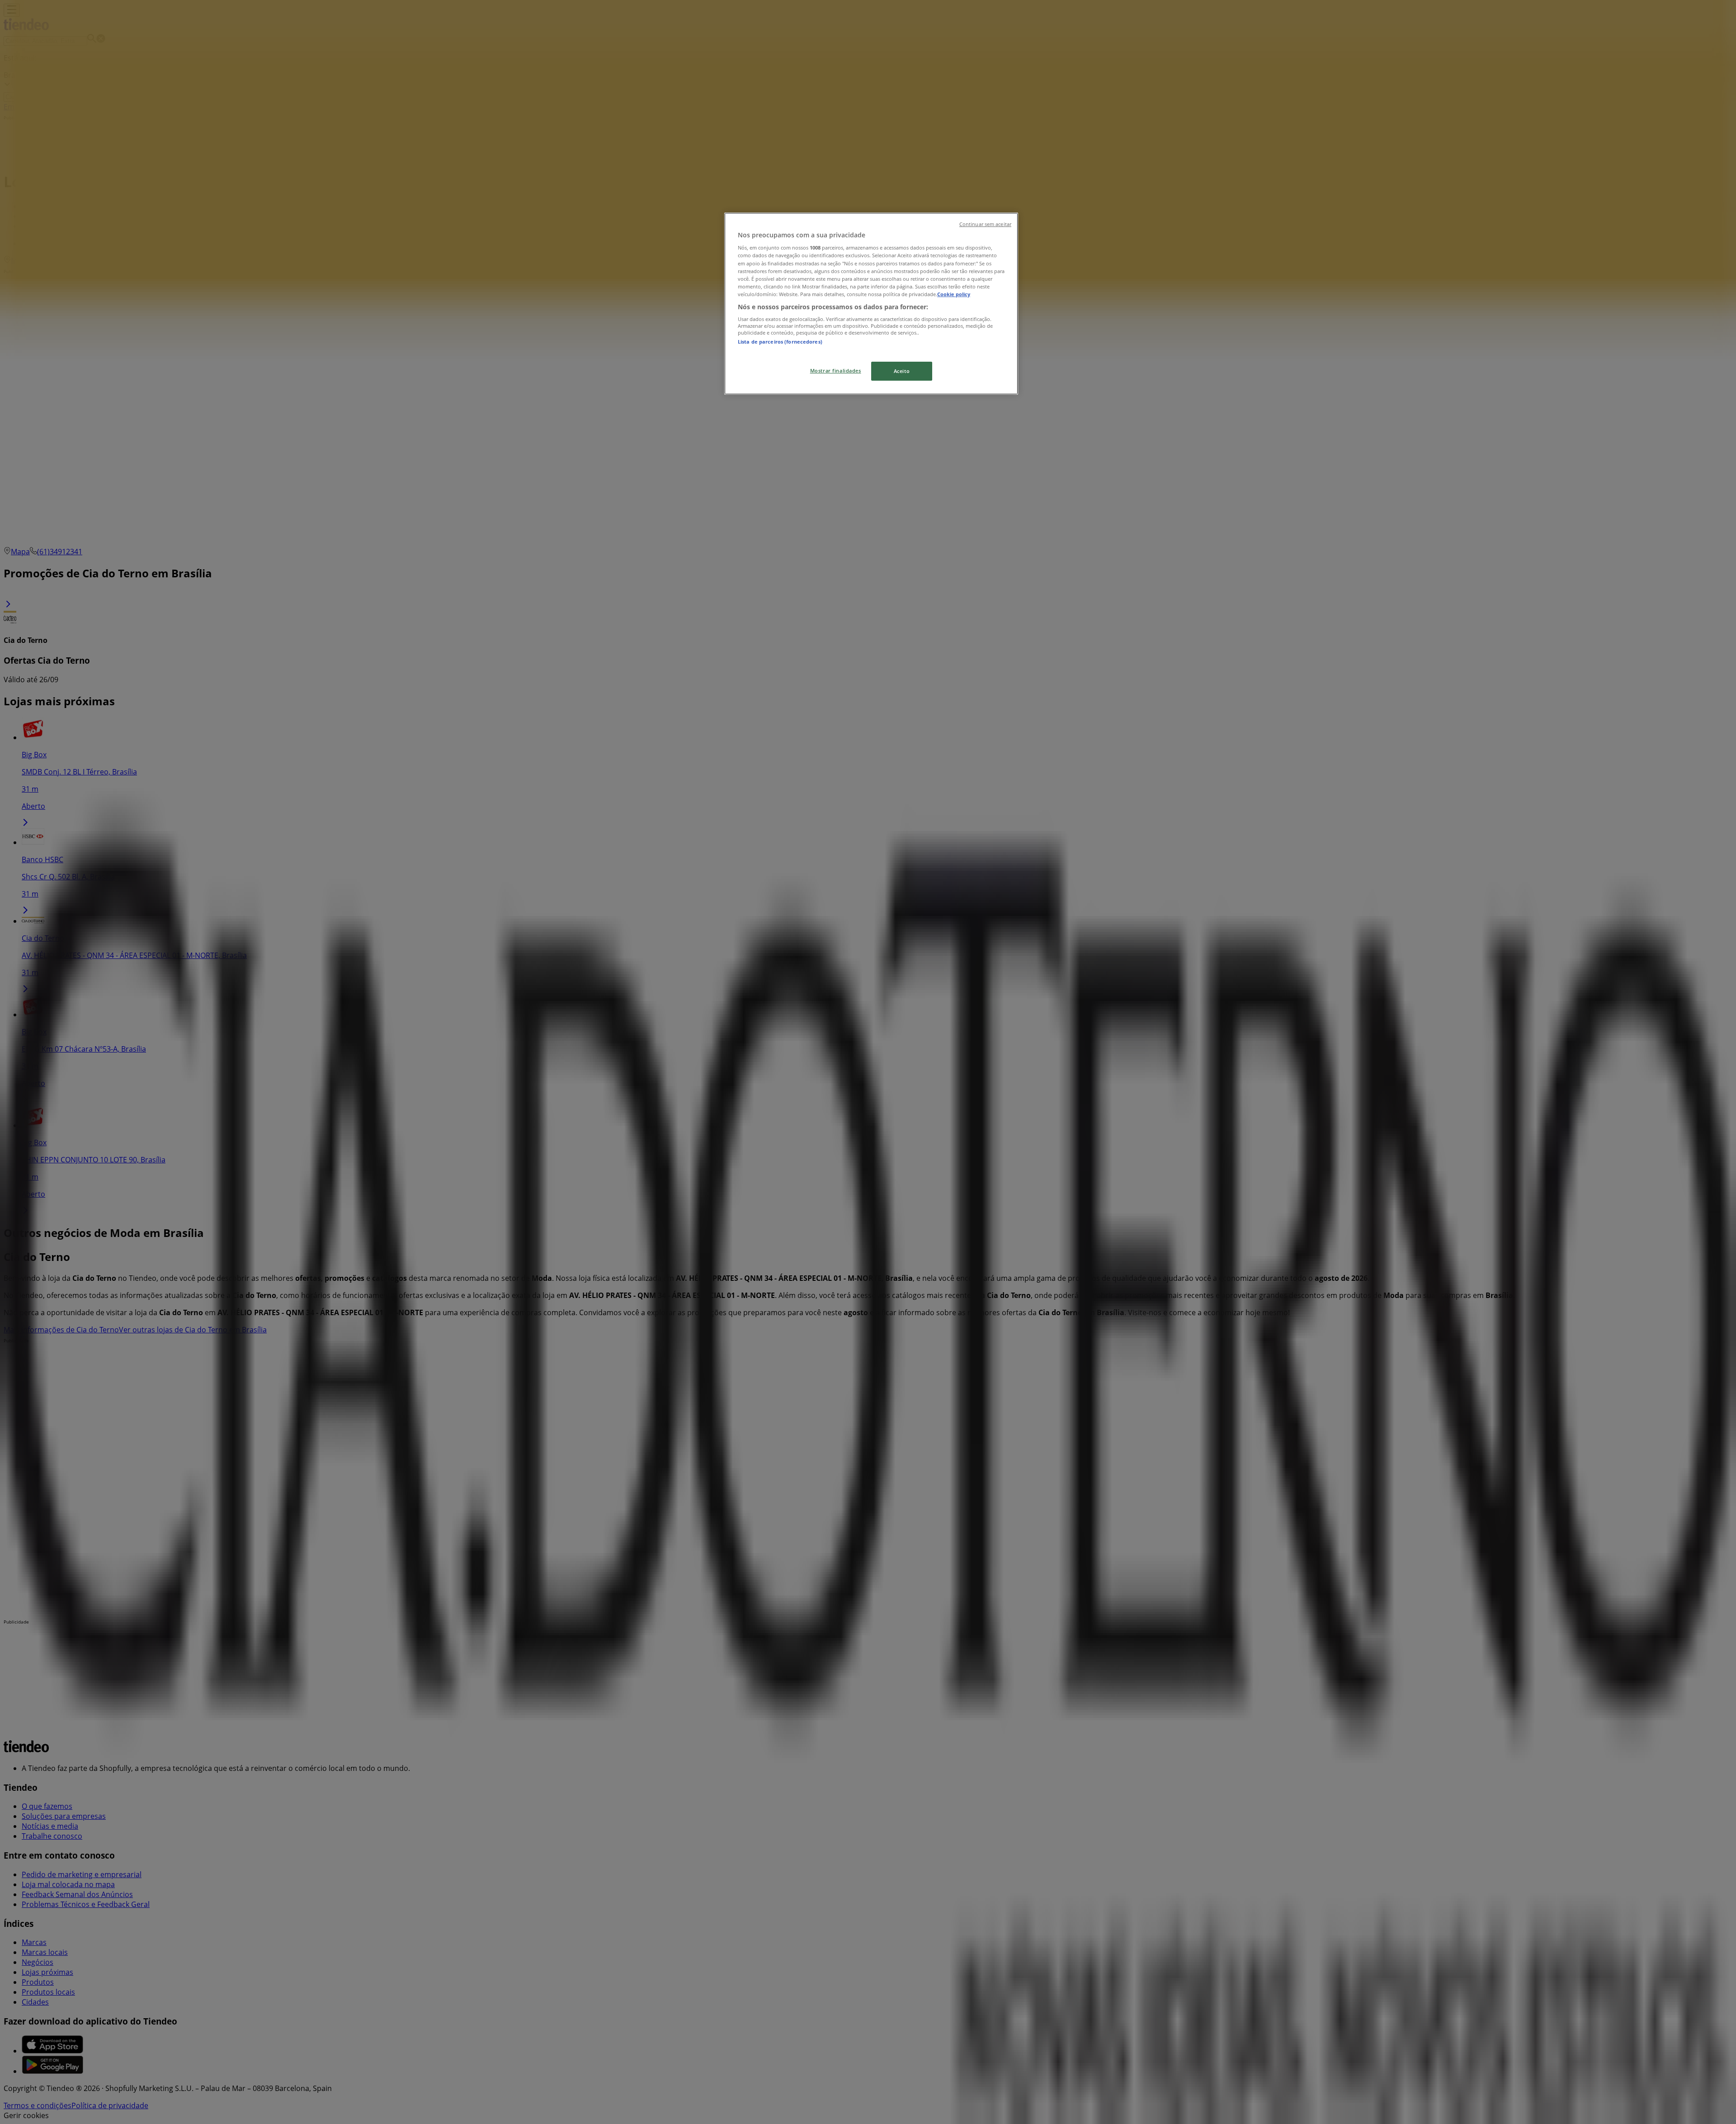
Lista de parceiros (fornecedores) (780, 342)
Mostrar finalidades (836, 371)
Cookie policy (954, 294)
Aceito (902, 371)
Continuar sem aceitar (985, 224)
